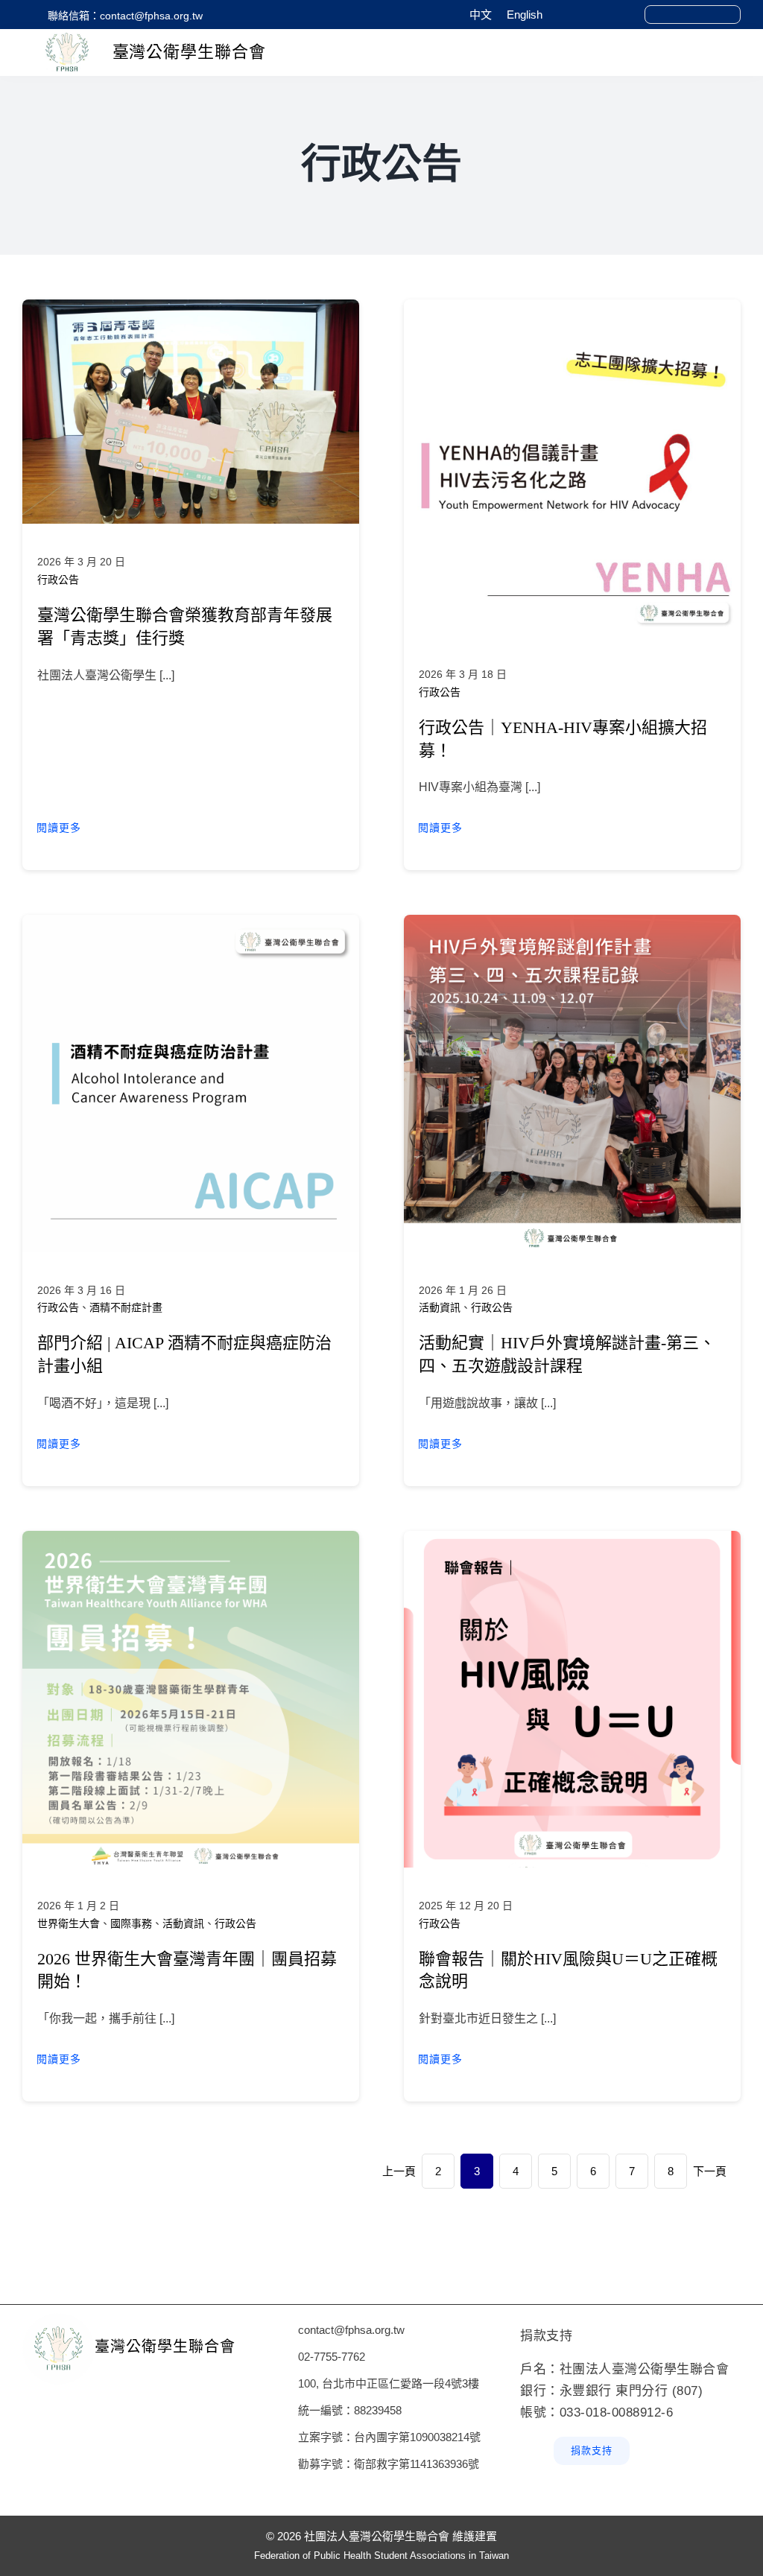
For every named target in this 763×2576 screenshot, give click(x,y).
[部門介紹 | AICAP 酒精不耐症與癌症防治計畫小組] (191, 925)
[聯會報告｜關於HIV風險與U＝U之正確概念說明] (572, 1541)
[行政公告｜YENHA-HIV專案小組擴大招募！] (572, 310)
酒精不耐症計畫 (126, 1307)
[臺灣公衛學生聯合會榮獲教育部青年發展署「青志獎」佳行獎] (191, 310)
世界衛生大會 (69, 1923)
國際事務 (131, 1923)
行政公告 (58, 580)
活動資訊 (440, 1307)
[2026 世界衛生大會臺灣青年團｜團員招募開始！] (191, 1541)
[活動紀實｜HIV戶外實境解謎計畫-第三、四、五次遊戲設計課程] (572, 925)
